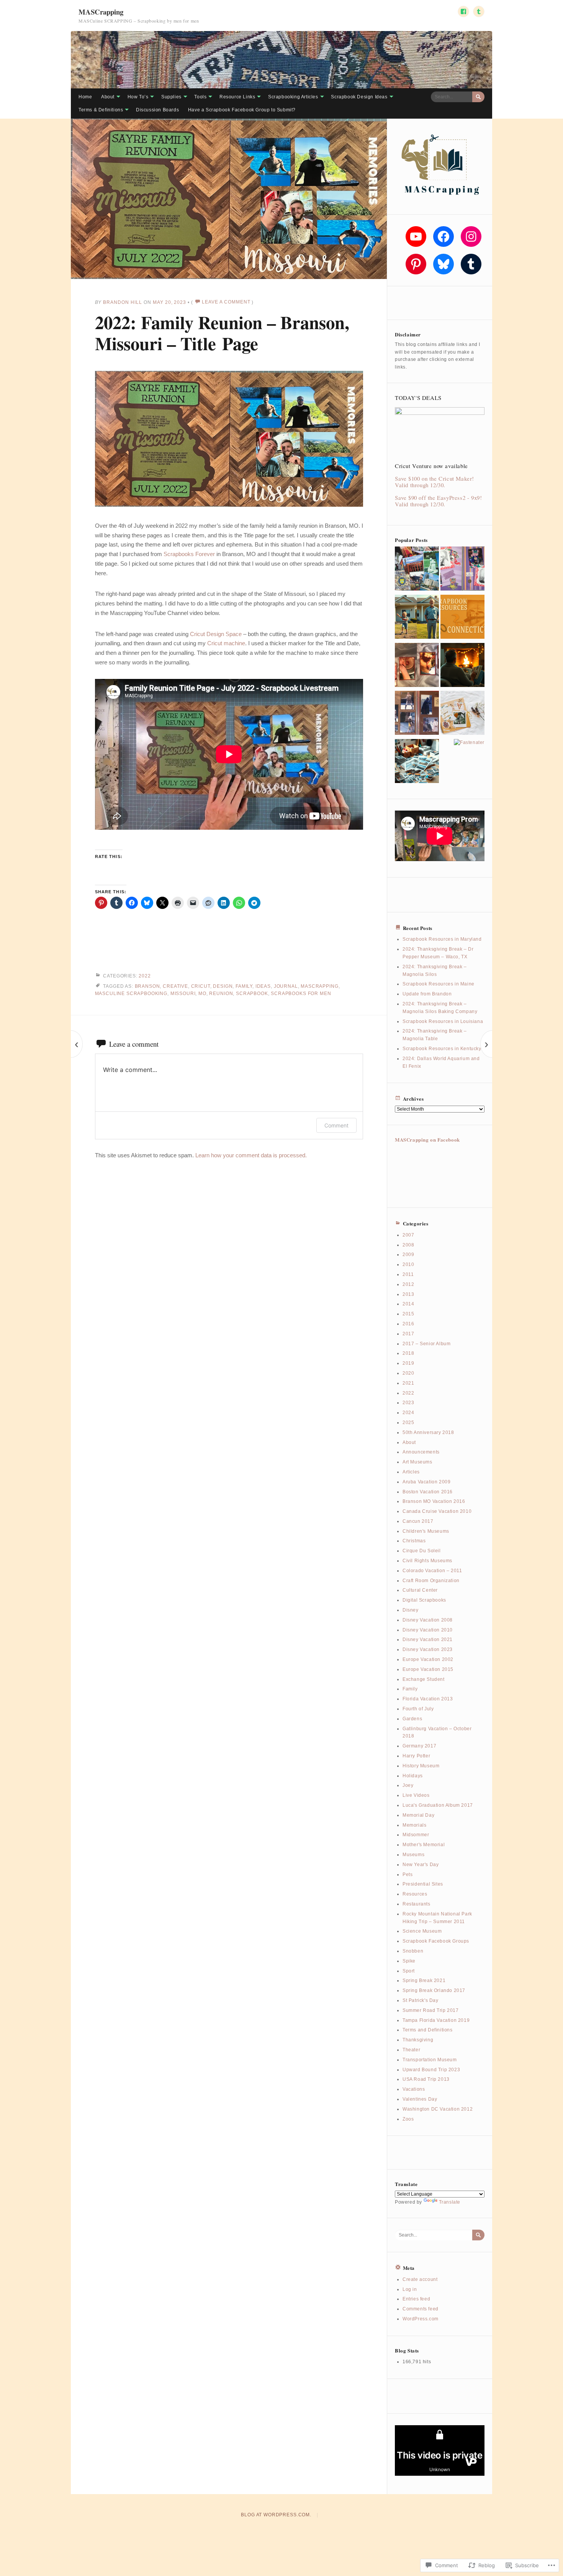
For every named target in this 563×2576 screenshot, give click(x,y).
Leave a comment (226, 302)
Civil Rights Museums (427, 1561)
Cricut (201, 986)
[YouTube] (416, 237)
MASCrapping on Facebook (427, 1140)
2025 (408, 1423)
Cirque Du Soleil (422, 1551)
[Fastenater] (469, 743)
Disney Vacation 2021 (428, 1640)
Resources (415, 1894)
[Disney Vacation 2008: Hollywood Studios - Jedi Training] (417, 714)
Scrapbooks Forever (189, 554)
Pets (408, 1874)
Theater (411, 2050)
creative (175, 986)
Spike (409, 1961)
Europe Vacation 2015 (428, 1669)
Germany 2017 (419, 1746)
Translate (450, 2202)
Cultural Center (420, 1590)
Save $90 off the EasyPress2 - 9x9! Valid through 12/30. (438, 501)
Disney (411, 1610)
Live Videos (416, 1795)
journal (286, 986)
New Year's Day (421, 1865)
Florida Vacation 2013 (428, 1699)
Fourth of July (418, 1709)
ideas (263, 986)
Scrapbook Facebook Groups (436, 1941)
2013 (408, 1294)
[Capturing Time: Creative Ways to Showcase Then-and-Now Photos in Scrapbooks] (417, 618)
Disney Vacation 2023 (428, 1649)
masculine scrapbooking (131, 994)
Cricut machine (226, 643)
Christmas (414, 1541)
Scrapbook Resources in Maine (439, 984)
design (223, 986)
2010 (408, 1264)
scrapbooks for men (301, 994)
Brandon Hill (123, 302)
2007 (408, 1235)
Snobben (413, 1951)
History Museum (421, 1766)
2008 (408, 1245)
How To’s (138, 97)
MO (202, 994)
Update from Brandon (427, 994)
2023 (408, 1403)
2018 (408, 1353)
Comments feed (421, 2309)
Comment (336, 1125)
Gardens (412, 1719)
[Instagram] (471, 237)
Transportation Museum (430, 2060)
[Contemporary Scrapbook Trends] (462, 714)
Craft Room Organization (431, 1581)
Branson (147, 986)
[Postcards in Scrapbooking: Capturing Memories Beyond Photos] (417, 570)
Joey (408, 1785)
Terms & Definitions (101, 110)
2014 (408, 1304)
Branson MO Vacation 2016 (434, 1501)
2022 (145, 976)
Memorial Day (418, 1815)
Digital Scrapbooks (424, 1600)
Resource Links (237, 97)
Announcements (421, 1452)
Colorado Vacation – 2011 (432, 1571)
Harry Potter (416, 1756)
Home (85, 97)
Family (244, 986)
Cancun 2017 (418, 1521)
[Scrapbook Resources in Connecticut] (462, 618)
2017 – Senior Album (426, 1344)
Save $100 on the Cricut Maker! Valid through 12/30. (435, 482)
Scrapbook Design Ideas (359, 97)
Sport (409, 1971)
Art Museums (417, 1462)
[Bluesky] (444, 264)
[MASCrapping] (281, 60)
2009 (408, 1255)
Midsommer (416, 1835)
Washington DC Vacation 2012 (438, 2109)
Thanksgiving (418, 2040)
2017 (408, 1334)
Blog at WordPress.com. (276, 2515)
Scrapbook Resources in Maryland (442, 939)
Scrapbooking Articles (293, 97)
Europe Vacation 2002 (428, 1659)
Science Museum (422, 1931)
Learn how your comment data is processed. (251, 1155)
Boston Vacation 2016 (428, 1492)
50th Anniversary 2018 (428, 1432)
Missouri (183, 994)
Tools (200, 97)
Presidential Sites (423, 1884)
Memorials (414, 1825)
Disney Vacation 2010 (428, 1630)
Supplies (171, 97)
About (108, 97)
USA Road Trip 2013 (426, 2079)
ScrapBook (252, 994)
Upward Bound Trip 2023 (431, 2070)
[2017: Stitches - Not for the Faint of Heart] (417, 666)
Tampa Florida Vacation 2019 (436, 2020)
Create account (420, 2279)
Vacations (414, 2089)
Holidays (413, 1776)
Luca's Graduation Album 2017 (438, 1805)
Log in (410, 2289)
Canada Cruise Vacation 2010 (437, 1511)
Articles (411, 1472)
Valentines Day (420, 2099)
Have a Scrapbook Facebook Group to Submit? (242, 110)
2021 (408, 1383)
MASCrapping (101, 12)
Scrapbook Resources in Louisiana (443, 1021)
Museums (413, 1855)
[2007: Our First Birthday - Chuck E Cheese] (462, 570)
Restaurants (417, 1904)
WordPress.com (421, 2319)
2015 (408, 1314)
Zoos (408, 2119)
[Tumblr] (471, 264)
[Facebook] (444, 237)
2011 (408, 1274)
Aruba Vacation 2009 (426, 1482)
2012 (408, 1284)
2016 (408, 1324)
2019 (408, 1363)
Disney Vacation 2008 (428, 1620)
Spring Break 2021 (424, 1981)
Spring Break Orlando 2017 (434, 1990)
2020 (408, 1373)
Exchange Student (424, 1679)
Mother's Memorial (424, 1845)
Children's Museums (426, 1531)
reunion (221, 994)
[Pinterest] (416, 264)
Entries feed (416, 2299)
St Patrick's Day (421, 2000)
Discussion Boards (157, 110)
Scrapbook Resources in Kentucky (442, 1049)
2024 (408, 1413)
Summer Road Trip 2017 (431, 2010)
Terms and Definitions (428, 2030)
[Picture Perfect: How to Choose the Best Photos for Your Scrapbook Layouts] (417, 762)
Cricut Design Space (216, 634)
